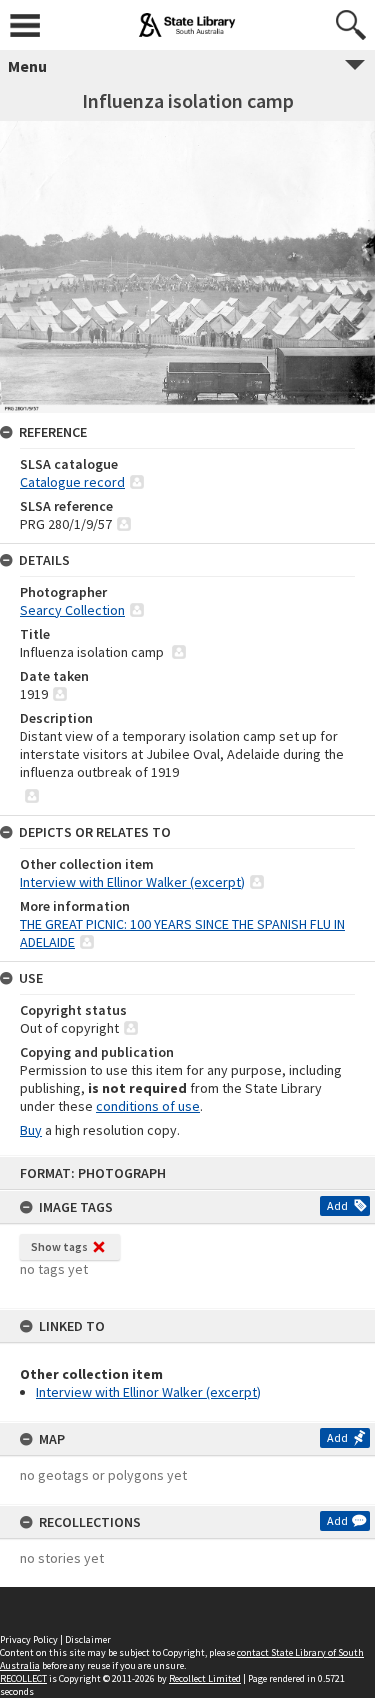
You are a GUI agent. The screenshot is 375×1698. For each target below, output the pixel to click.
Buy (31, 1130)
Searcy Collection (72, 610)
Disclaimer (88, 1639)
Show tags (59, 1246)
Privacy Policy (29, 1639)
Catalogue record (72, 482)
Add (337, 1205)
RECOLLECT (23, 1678)
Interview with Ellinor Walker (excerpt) (148, 1392)
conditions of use (148, 1106)
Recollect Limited (205, 1678)
